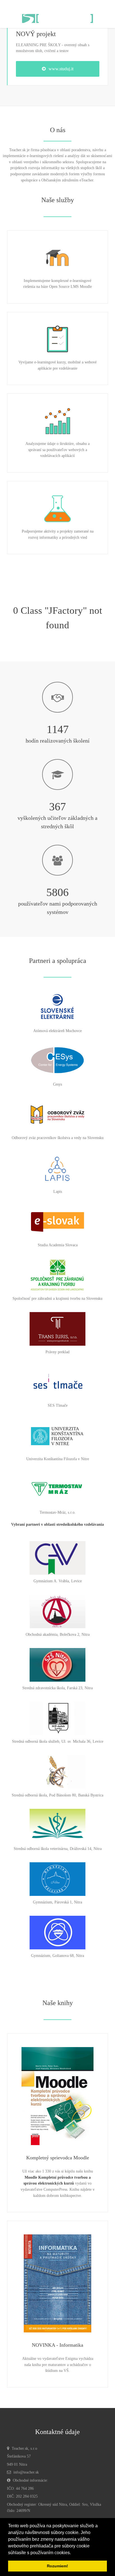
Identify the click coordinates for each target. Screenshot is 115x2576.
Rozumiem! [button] (57, 2566)
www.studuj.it (61, 69)
